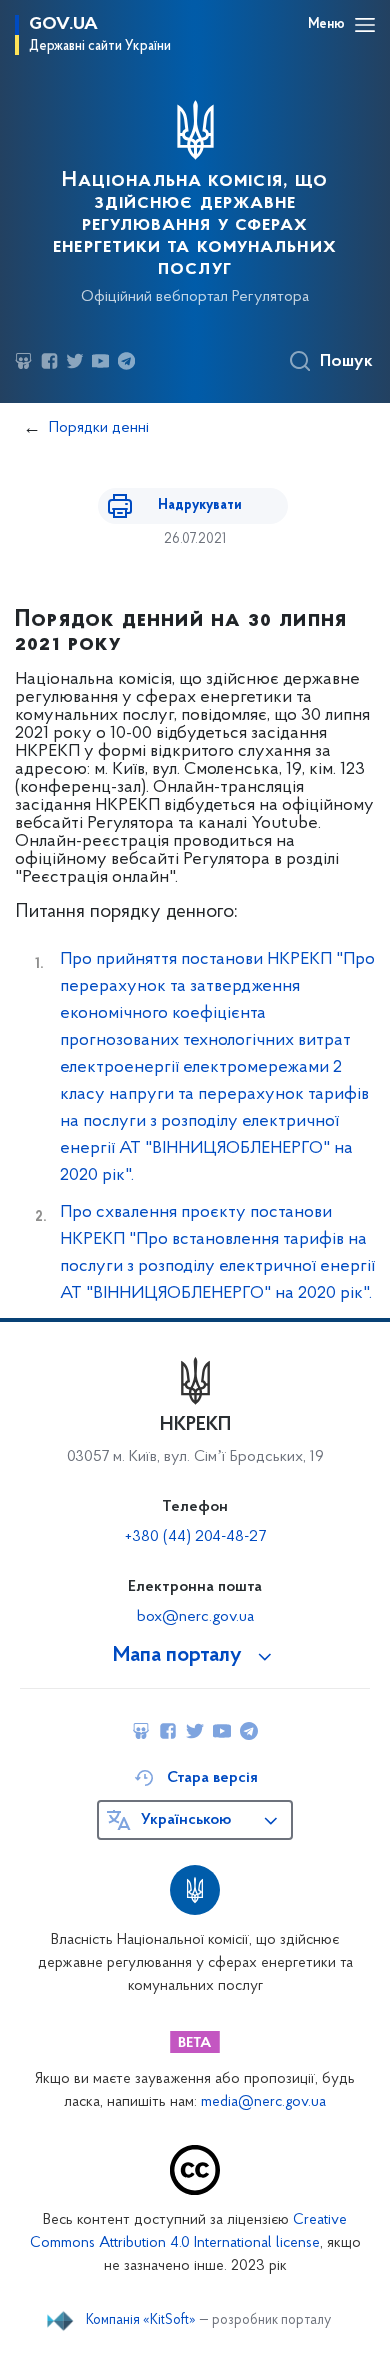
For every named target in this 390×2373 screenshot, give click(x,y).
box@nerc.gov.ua (195, 1617)
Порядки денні (99, 428)
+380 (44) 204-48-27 (195, 1537)
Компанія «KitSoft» (141, 2321)
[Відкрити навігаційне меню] (365, 25)
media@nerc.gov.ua (263, 2102)
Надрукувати (200, 505)
